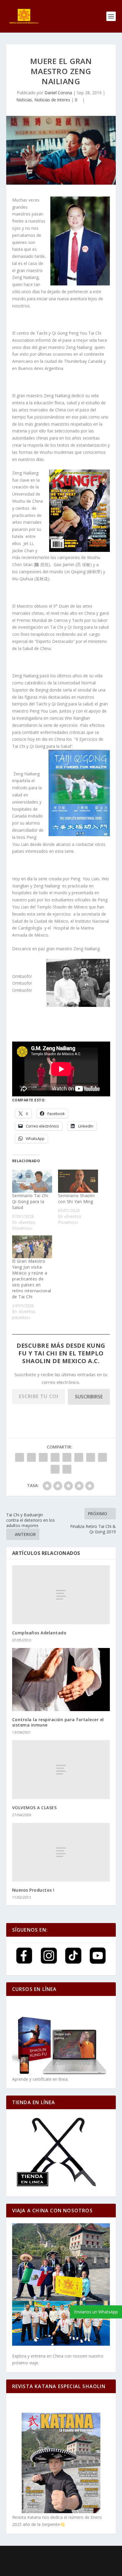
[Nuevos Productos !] (61, 1852)
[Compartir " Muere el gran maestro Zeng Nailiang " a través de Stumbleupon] (102, 1457)
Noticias (24, 100)
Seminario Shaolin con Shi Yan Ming (77, 1198)
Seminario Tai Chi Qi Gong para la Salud (30, 1201)
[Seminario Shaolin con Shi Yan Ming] (78, 1181)
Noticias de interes (52, 100)
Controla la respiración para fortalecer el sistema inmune (58, 1722)
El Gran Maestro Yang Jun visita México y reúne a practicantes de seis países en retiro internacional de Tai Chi (32, 1279)
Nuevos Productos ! (33, 1890)
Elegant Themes (56, 2554)
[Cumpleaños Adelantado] (61, 1595)
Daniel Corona (58, 93)
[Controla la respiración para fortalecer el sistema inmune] (61, 1680)
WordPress (61, 2561)
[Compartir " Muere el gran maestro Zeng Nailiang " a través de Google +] (43, 1457)
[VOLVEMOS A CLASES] (61, 1769)
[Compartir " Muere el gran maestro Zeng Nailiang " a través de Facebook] (20, 1457)
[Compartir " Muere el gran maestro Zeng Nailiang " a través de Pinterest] (67, 1457)
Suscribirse (89, 1397)
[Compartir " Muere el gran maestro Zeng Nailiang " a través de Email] (55, 1469)
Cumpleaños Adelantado (39, 1633)
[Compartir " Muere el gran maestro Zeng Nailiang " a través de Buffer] (91, 1457)
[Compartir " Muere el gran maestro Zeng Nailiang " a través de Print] (67, 1469)
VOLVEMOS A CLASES (34, 1808)
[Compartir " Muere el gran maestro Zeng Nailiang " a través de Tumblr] (55, 1457)
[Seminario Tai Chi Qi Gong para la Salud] (32, 1181)
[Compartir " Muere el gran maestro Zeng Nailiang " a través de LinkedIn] (79, 1457)
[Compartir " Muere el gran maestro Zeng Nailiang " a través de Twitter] (31, 1457)
